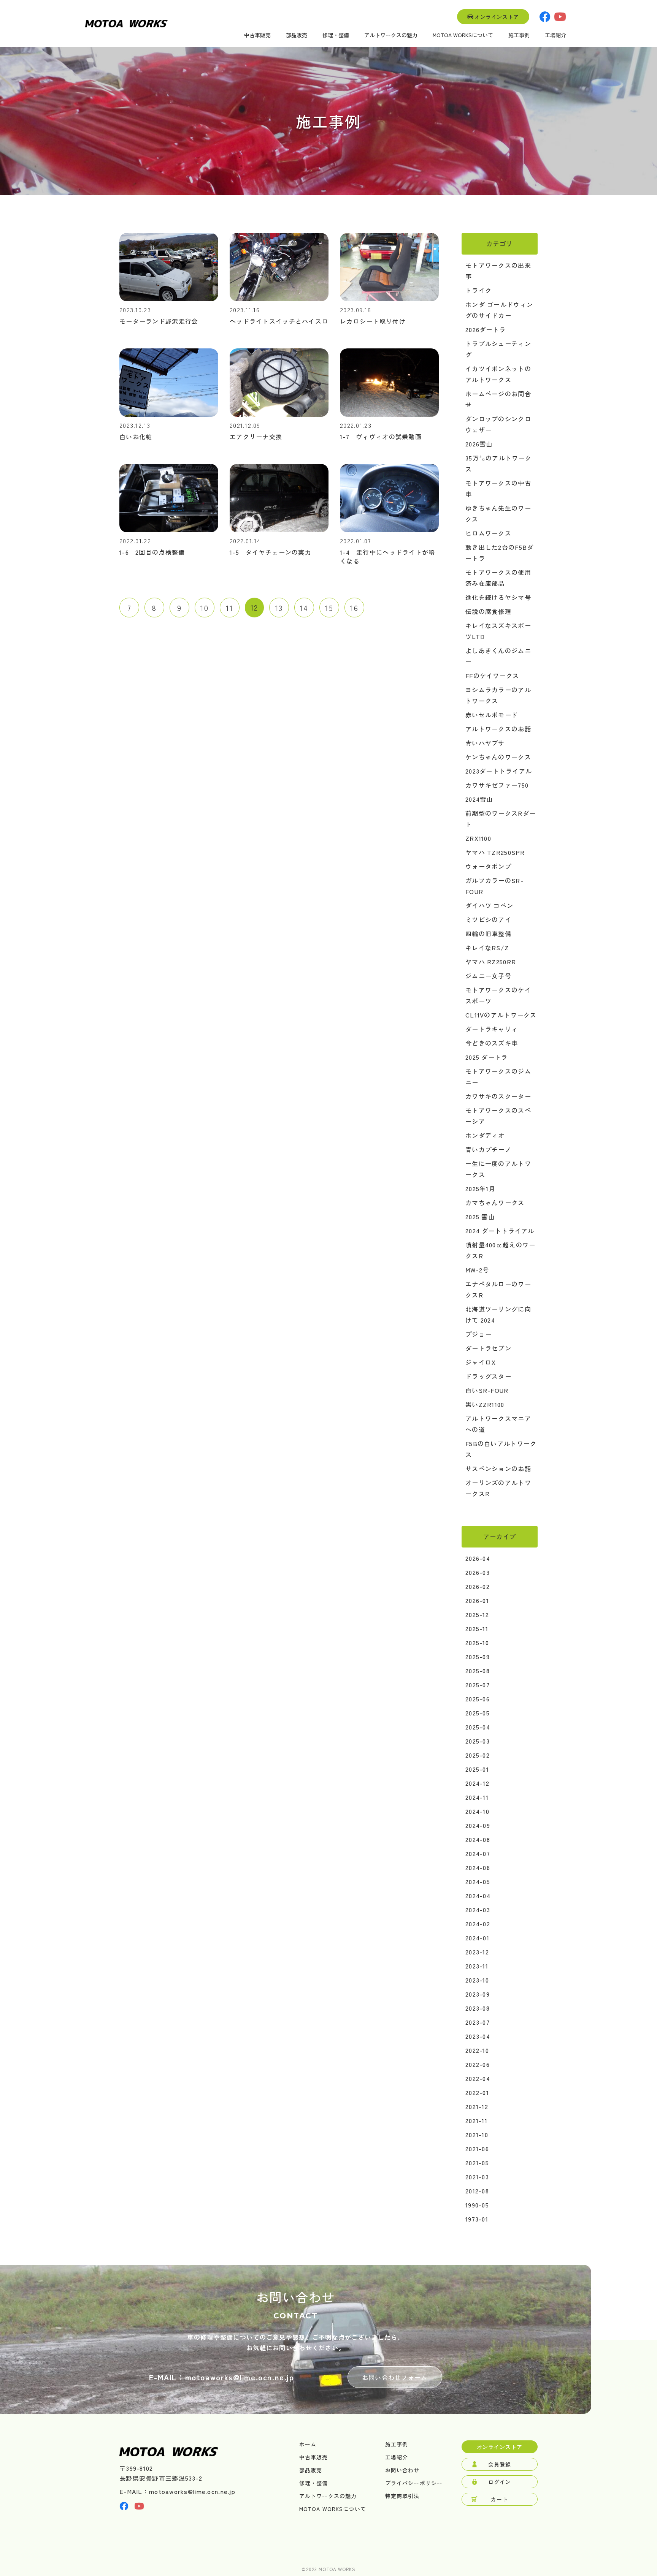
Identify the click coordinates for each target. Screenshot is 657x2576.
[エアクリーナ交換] (279, 414)
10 (204, 608)
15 (329, 608)
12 (254, 607)
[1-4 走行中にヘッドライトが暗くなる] (389, 530)
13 (279, 608)
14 (304, 608)
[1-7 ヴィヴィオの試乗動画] (389, 414)
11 (229, 608)
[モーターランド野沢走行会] (169, 299)
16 (354, 608)
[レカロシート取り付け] (389, 299)
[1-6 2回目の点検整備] (169, 530)
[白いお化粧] (169, 414)
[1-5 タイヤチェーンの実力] (279, 530)
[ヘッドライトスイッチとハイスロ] (279, 299)
